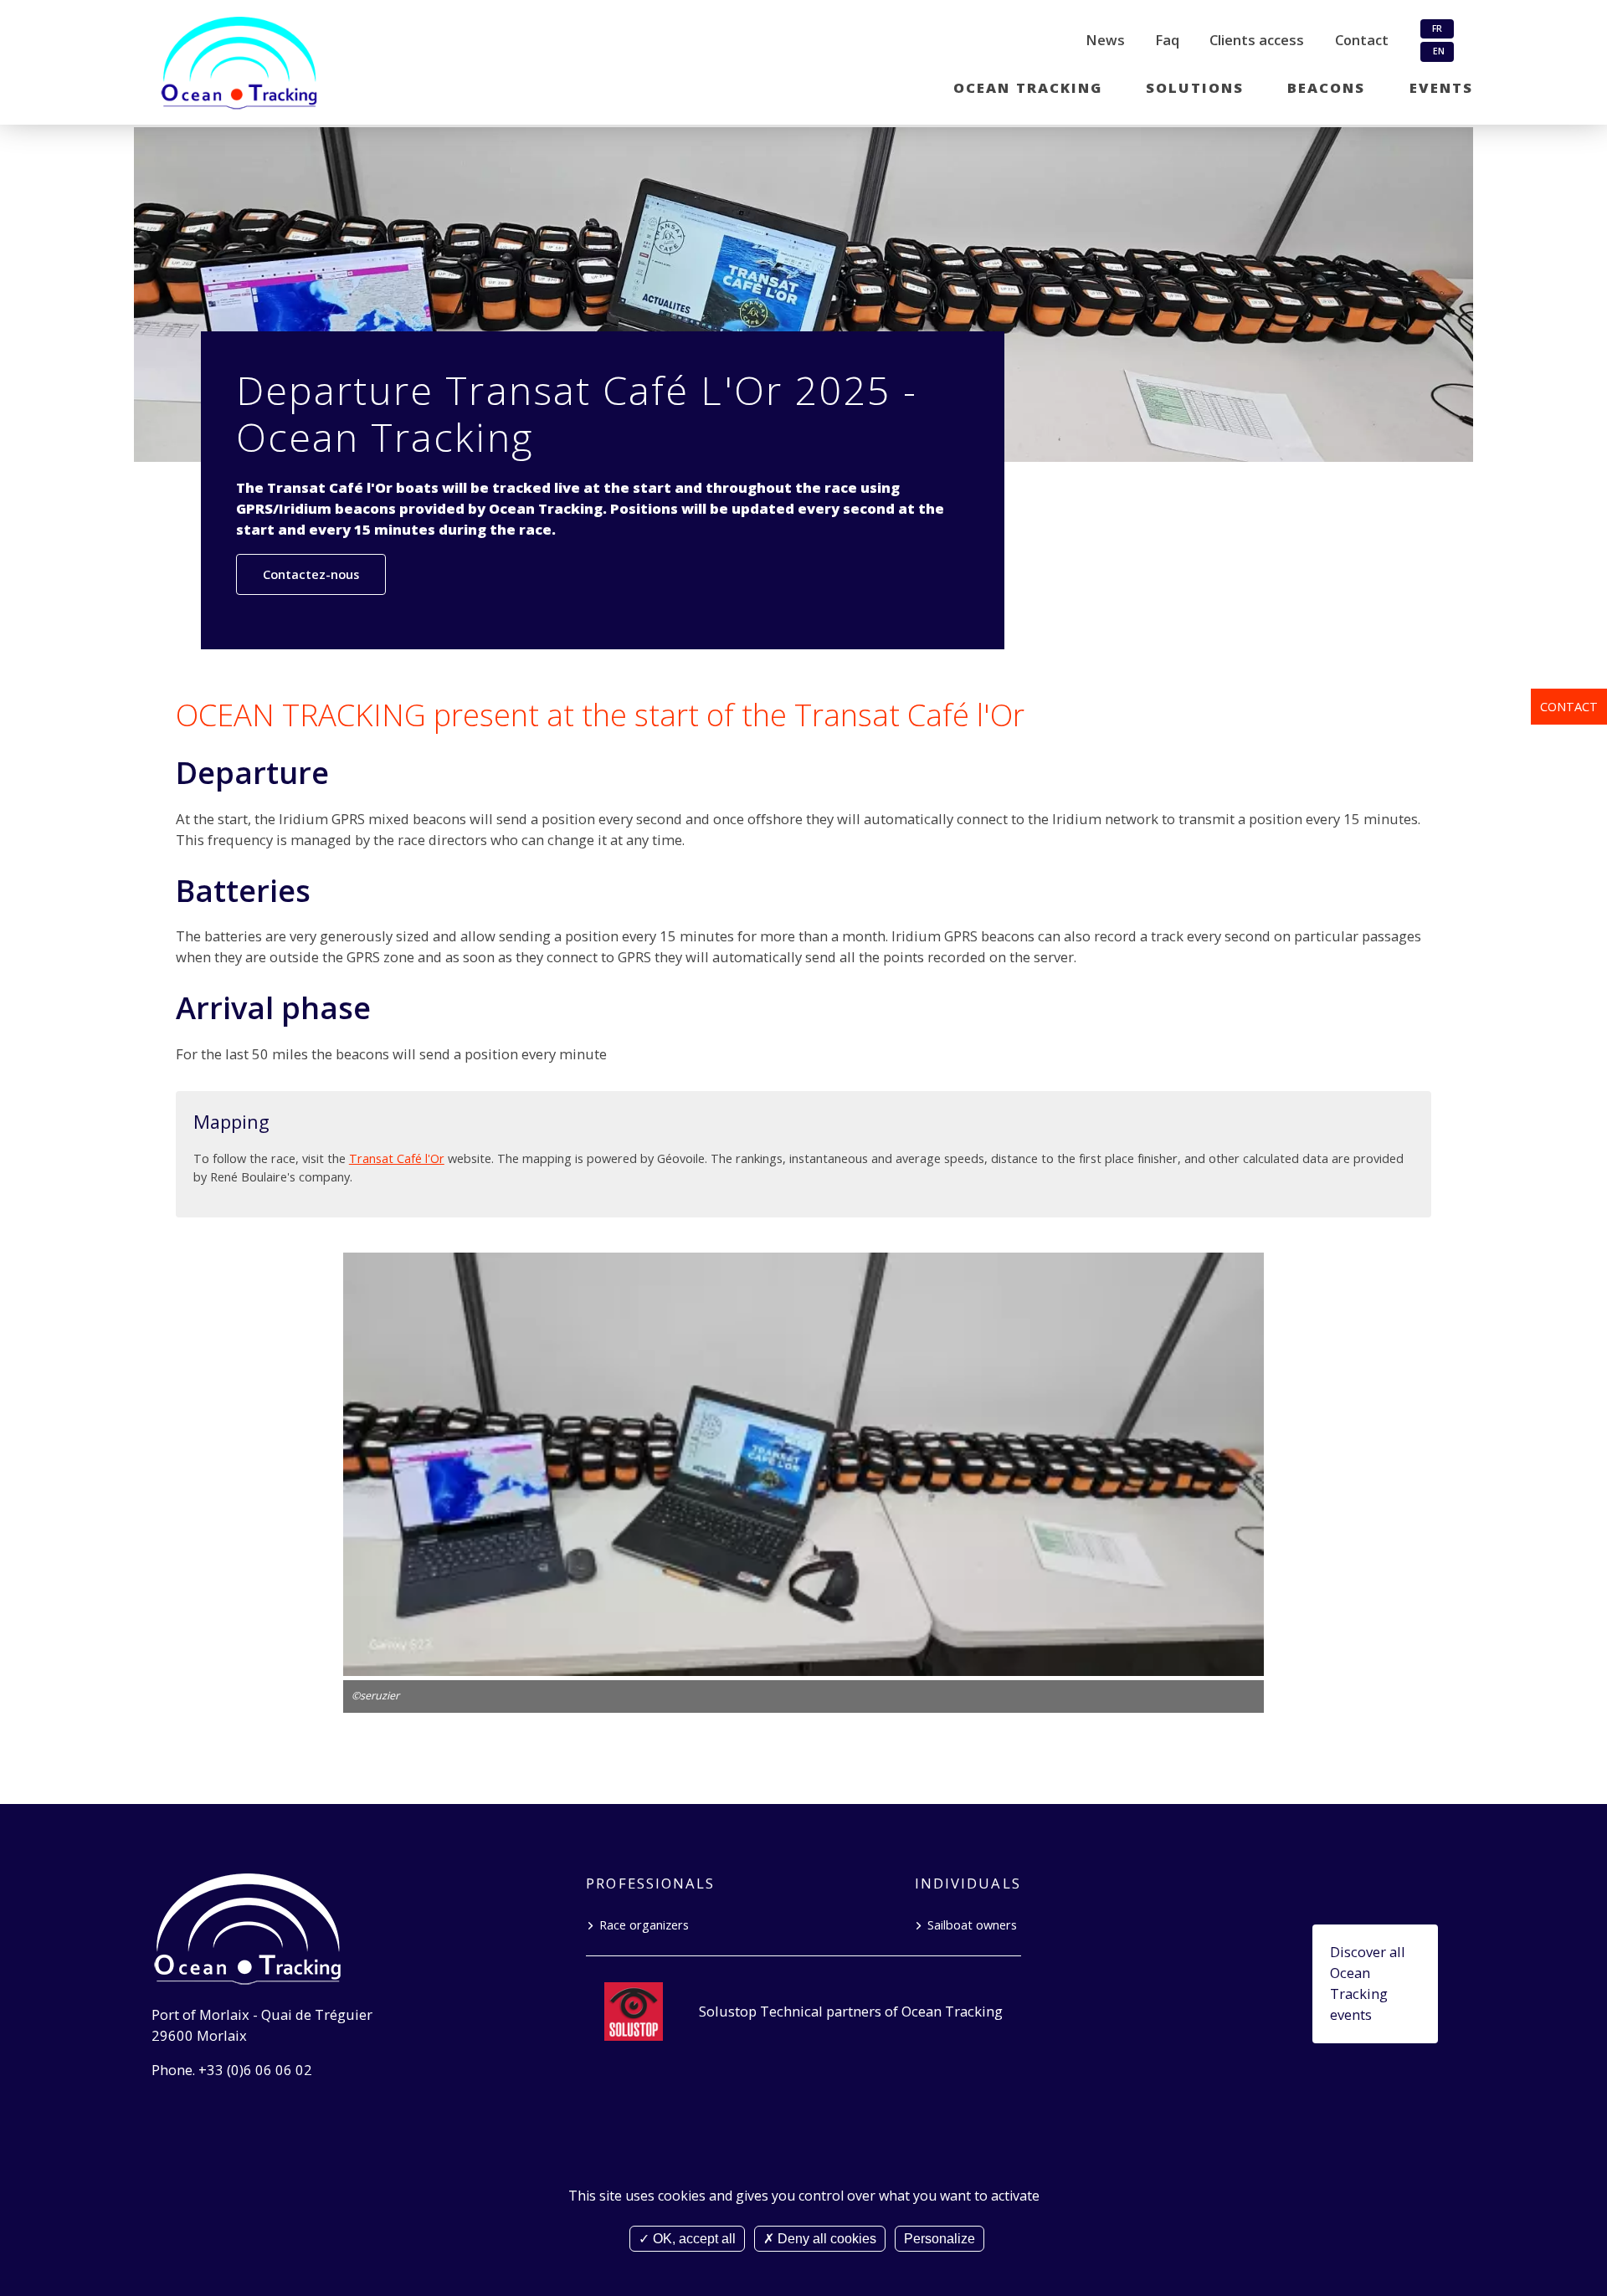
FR (1437, 28)
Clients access (1257, 40)
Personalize (940, 2239)
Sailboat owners (972, 1924)
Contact (1569, 706)
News (1105, 40)
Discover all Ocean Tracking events (1368, 1983)
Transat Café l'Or (397, 1158)
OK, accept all (693, 2239)
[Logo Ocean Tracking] (247, 64)
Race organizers (644, 1924)
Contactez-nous (311, 574)
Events (1441, 87)
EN (1438, 51)
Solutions (1195, 87)
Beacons (1326, 87)
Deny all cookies (825, 2239)
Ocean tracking (1028, 87)
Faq (1167, 40)
